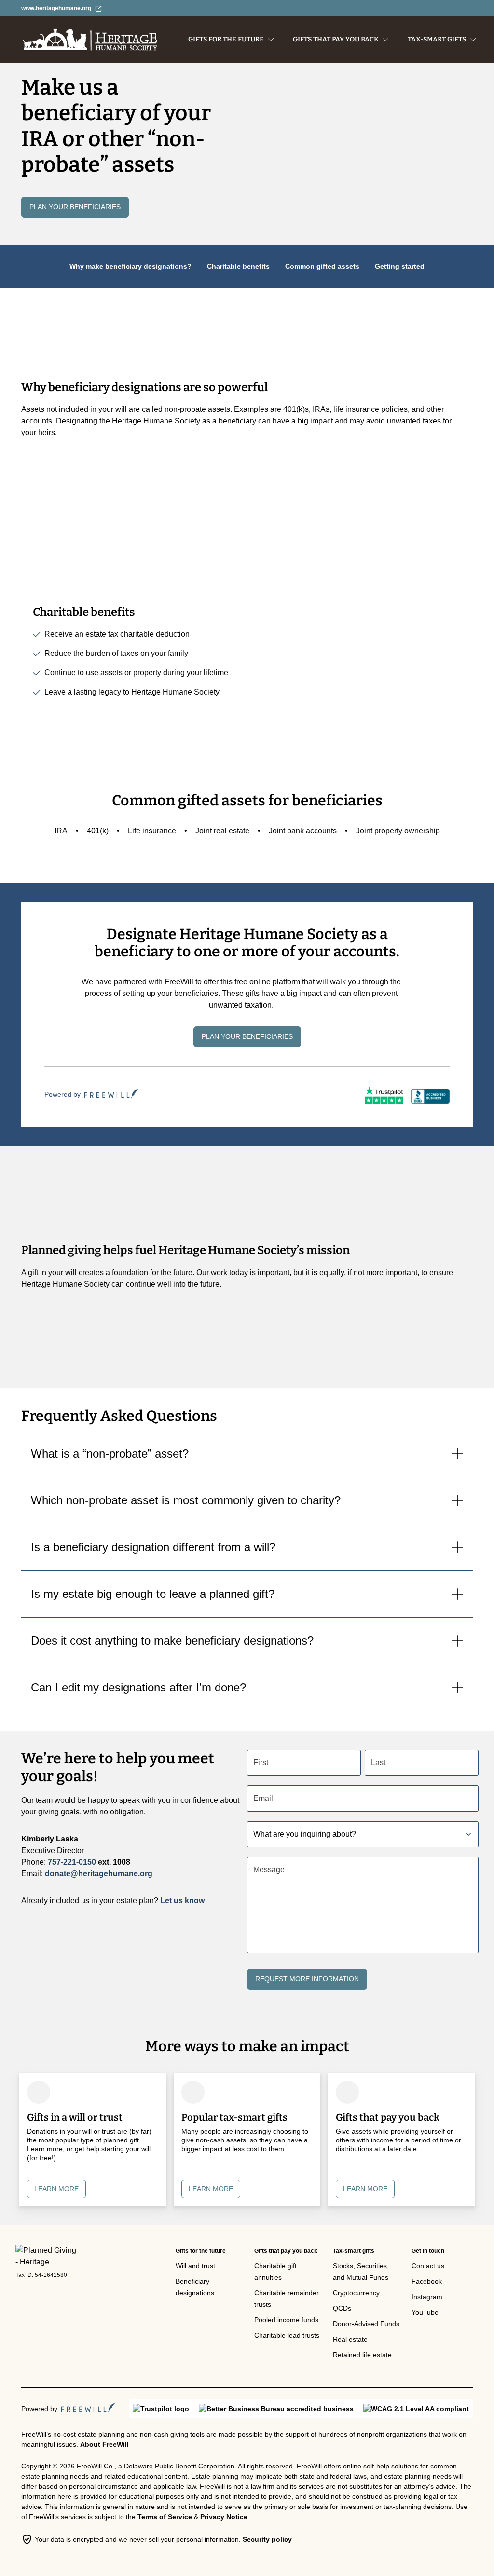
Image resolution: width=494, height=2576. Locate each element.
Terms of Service (165, 2517)
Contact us (428, 2266)
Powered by (62, 1094)
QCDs (342, 2308)
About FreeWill (104, 2444)
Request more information (307, 1979)
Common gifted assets (322, 266)
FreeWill (88, 2408)
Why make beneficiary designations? (130, 266)
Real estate (350, 2339)
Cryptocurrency (356, 2293)
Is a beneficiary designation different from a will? (153, 1547)
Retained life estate (362, 2355)
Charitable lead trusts (287, 2335)
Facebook (427, 2281)
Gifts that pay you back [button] (336, 39)
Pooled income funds (286, 2320)
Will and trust (195, 2266)
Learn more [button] (56, 2189)
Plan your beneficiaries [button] (75, 207)
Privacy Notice (224, 2517)
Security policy (267, 2539)
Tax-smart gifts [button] (437, 39)
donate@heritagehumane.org (99, 1874)
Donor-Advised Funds (366, 2324)
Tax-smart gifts (354, 2251)
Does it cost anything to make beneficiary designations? (172, 1641)
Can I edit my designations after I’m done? (138, 1687)
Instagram (427, 2297)
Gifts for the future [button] (226, 39)
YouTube (425, 2312)
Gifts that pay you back (286, 2251)
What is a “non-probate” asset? (110, 1453)
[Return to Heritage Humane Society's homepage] (47, 2256)
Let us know (182, 1901)
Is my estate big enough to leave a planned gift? (153, 1594)
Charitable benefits (238, 266)
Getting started (400, 266)
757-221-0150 (72, 1862)
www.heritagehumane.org (56, 8)
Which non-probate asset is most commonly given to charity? (186, 1500)
